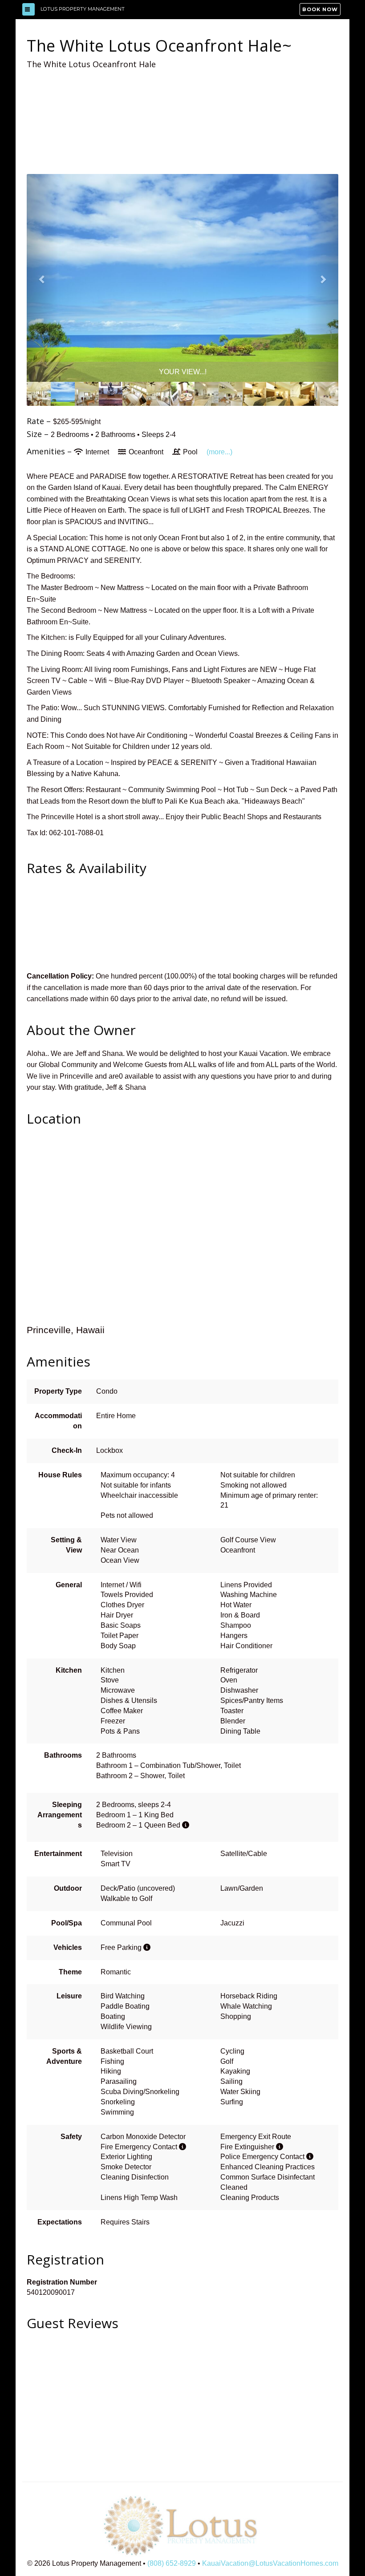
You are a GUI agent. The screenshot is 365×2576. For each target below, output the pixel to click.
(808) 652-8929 (172, 2563)
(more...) (219, 452)
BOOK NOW (320, 9)
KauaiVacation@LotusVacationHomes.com (270, 2563)
